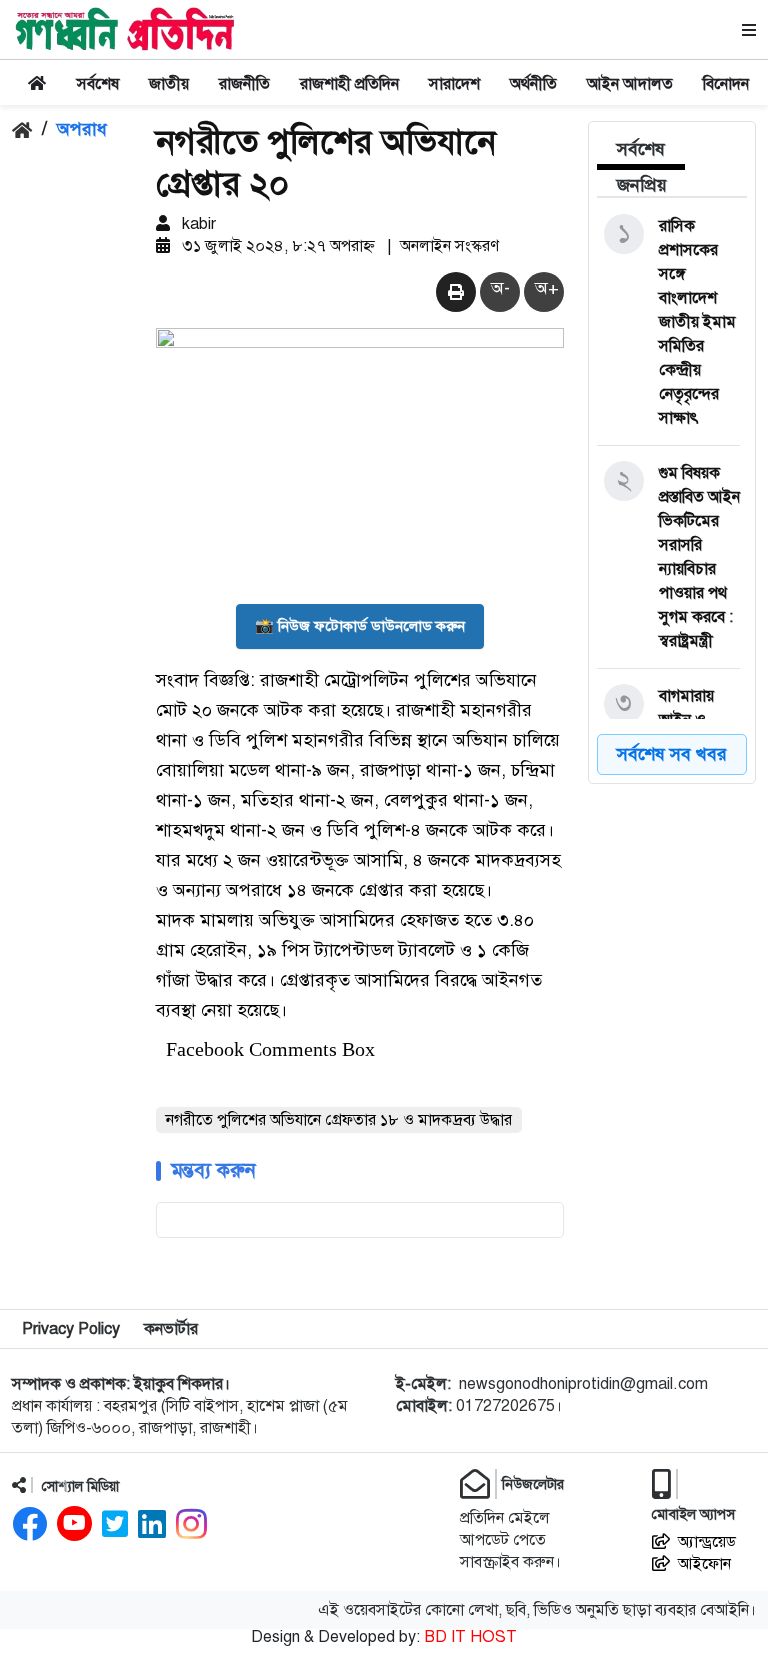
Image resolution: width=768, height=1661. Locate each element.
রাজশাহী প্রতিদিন (349, 84)
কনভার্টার (171, 1329)
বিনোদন (726, 84)
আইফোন (704, 1564)
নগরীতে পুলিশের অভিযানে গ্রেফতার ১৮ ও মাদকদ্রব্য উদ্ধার (339, 1120)
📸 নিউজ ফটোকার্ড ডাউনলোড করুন (360, 626)
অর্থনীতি (533, 84)
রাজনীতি (244, 84)
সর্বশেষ (98, 84)
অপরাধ (82, 129)
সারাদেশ (454, 84)
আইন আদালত (630, 84)
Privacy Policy (71, 1329)
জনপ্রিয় (642, 185)
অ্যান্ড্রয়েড (707, 1542)
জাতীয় (169, 84)
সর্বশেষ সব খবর (672, 754)
